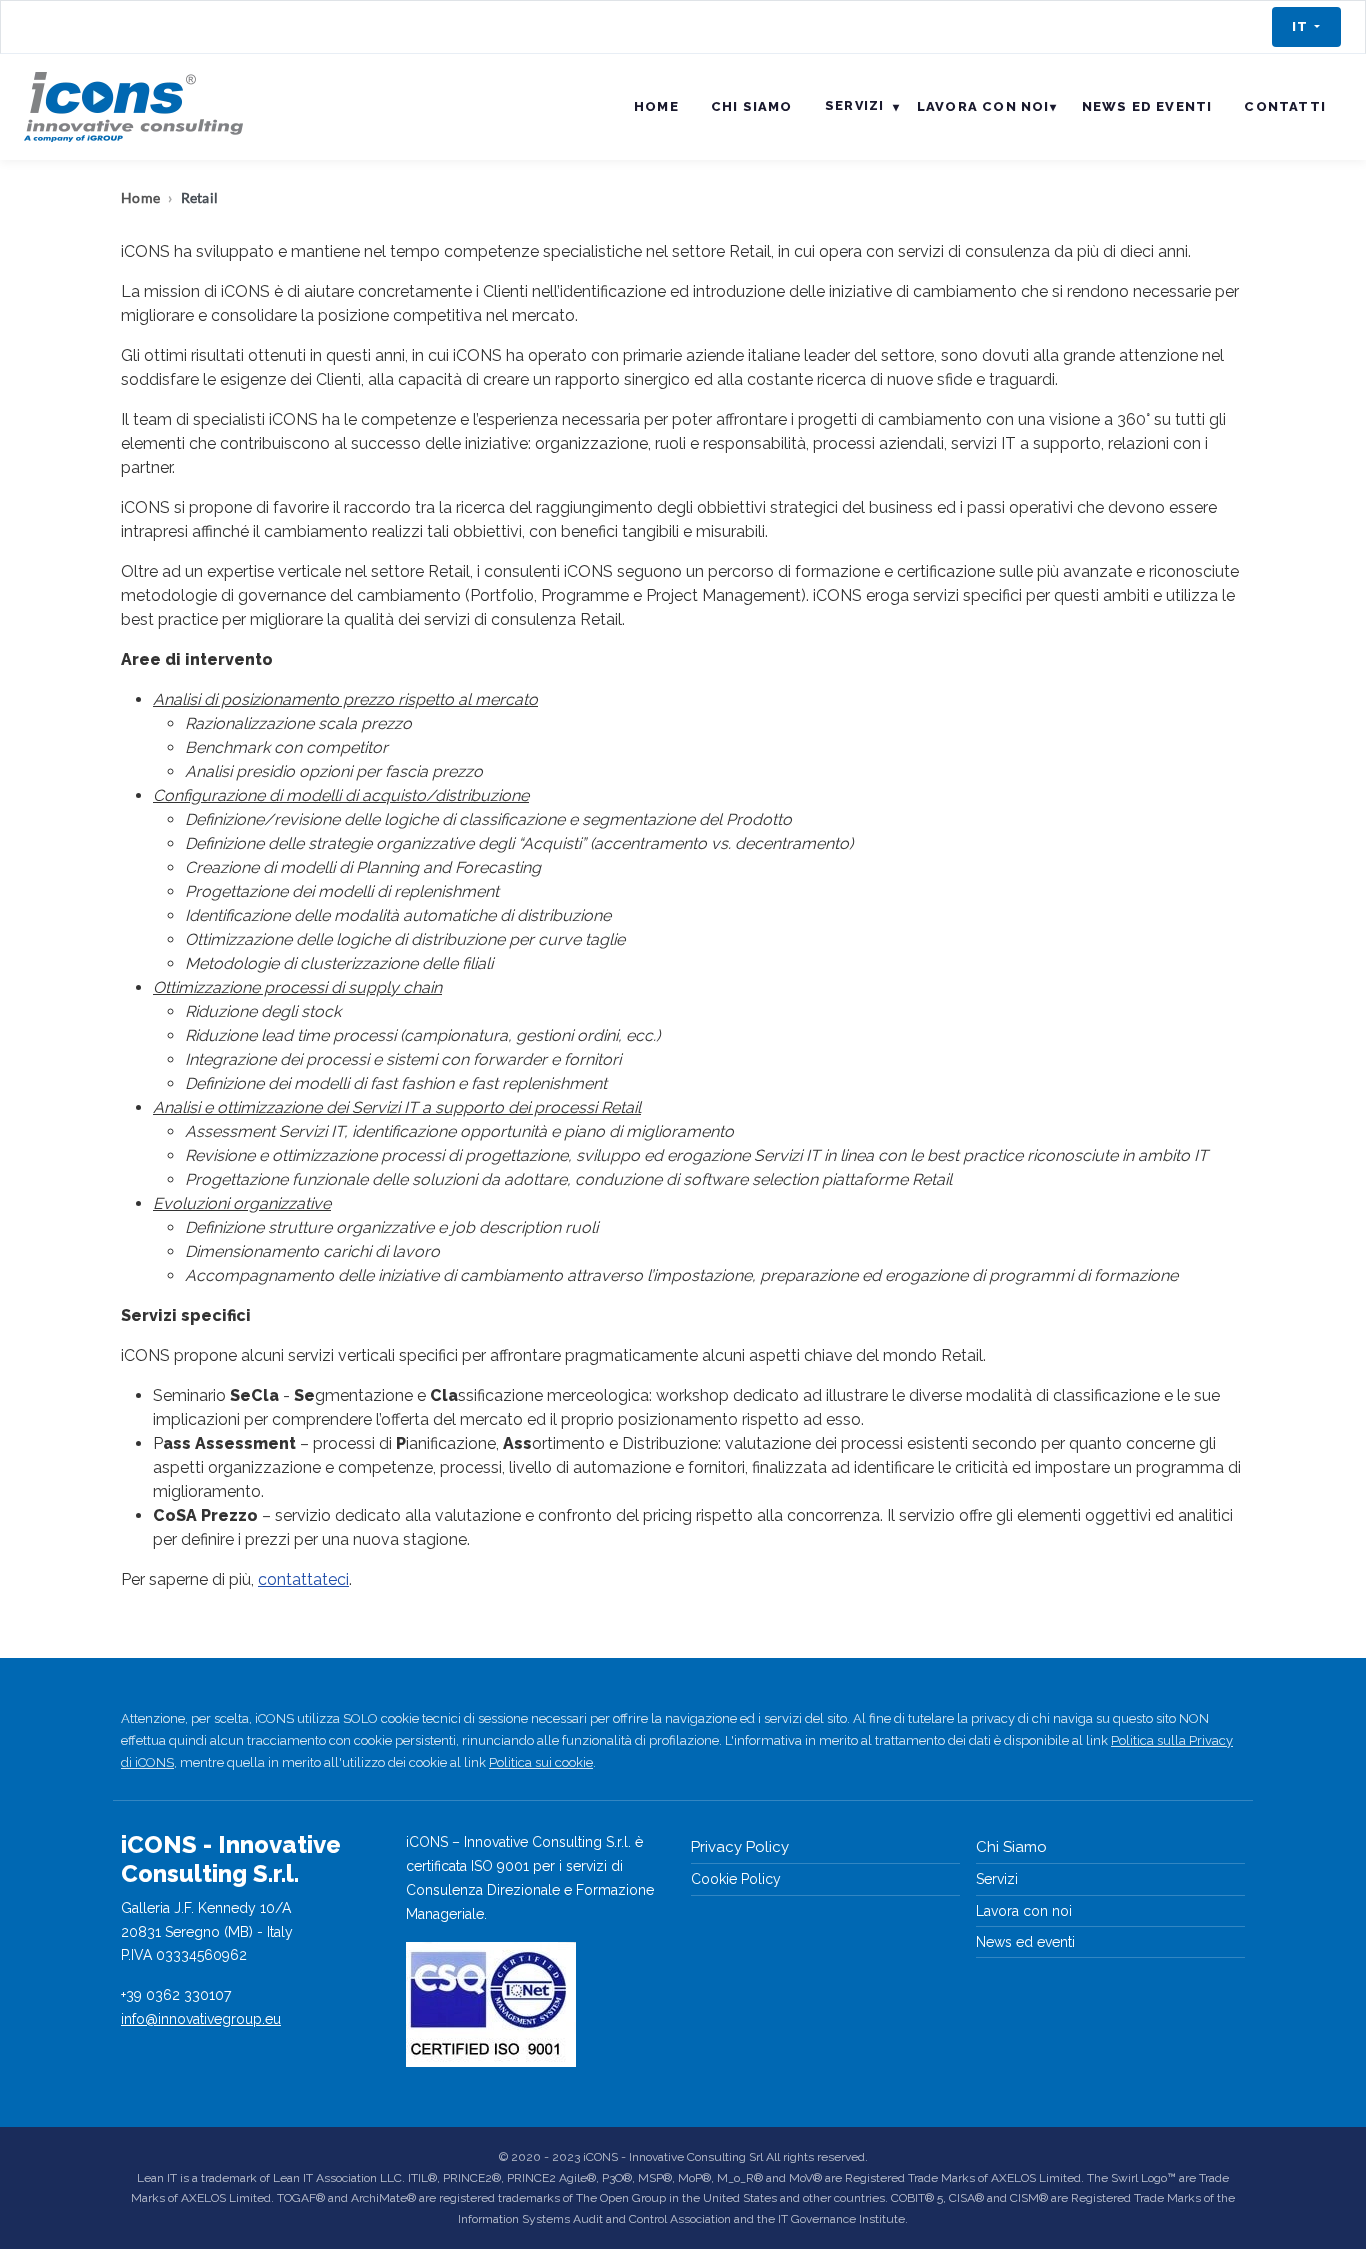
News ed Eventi (1147, 106)
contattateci (303, 1579)
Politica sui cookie (541, 1762)
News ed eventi (1025, 1942)
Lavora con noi (983, 106)
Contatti (1285, 106)
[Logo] (133, 107)
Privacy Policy (740, 1847)
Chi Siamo (1011, 1847)
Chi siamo (752, 106)
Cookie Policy (736, 1879)
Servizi (997, 1879)
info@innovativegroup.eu (201, 2019)
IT (1301, 26)
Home (656, 106)
